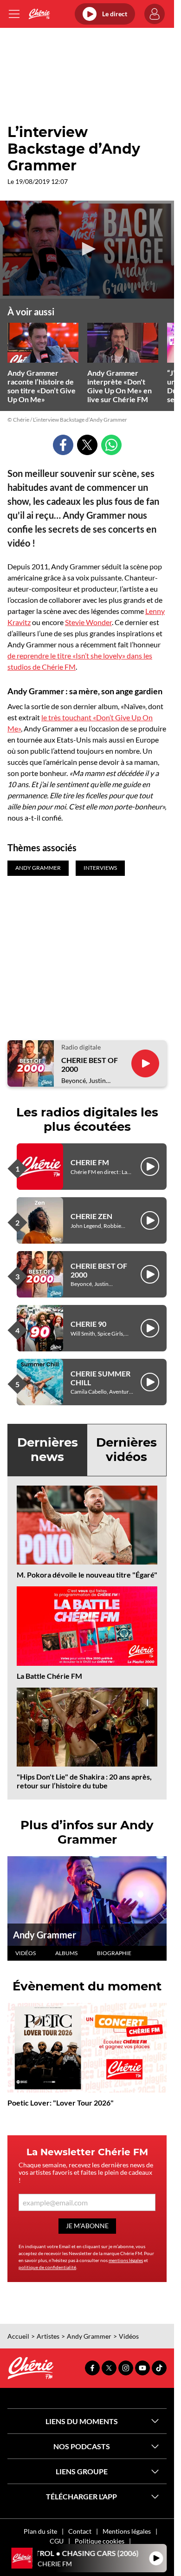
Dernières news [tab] (48, 1450)
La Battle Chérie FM (49, 1676)
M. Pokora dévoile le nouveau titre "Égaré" (87, 1575)
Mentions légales (127, 2531)
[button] (87, 249)
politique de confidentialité (47, 2267)
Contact (80, 2531)
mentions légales (126, 2260)
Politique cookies (100, 2541)
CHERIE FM (90, 1162)
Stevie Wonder (88, 622)
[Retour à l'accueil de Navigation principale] (39, 14)
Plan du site (40, 2531)
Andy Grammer (45, 1935)
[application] (87, 250)
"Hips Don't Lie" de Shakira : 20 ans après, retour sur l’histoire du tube (84, 1781)
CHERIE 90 (88, 1324)
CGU (57, 2541)
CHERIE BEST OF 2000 (90, 1064)
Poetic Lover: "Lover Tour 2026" (61, 2103)
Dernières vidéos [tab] (126, 1450)
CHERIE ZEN (91, 1216)
